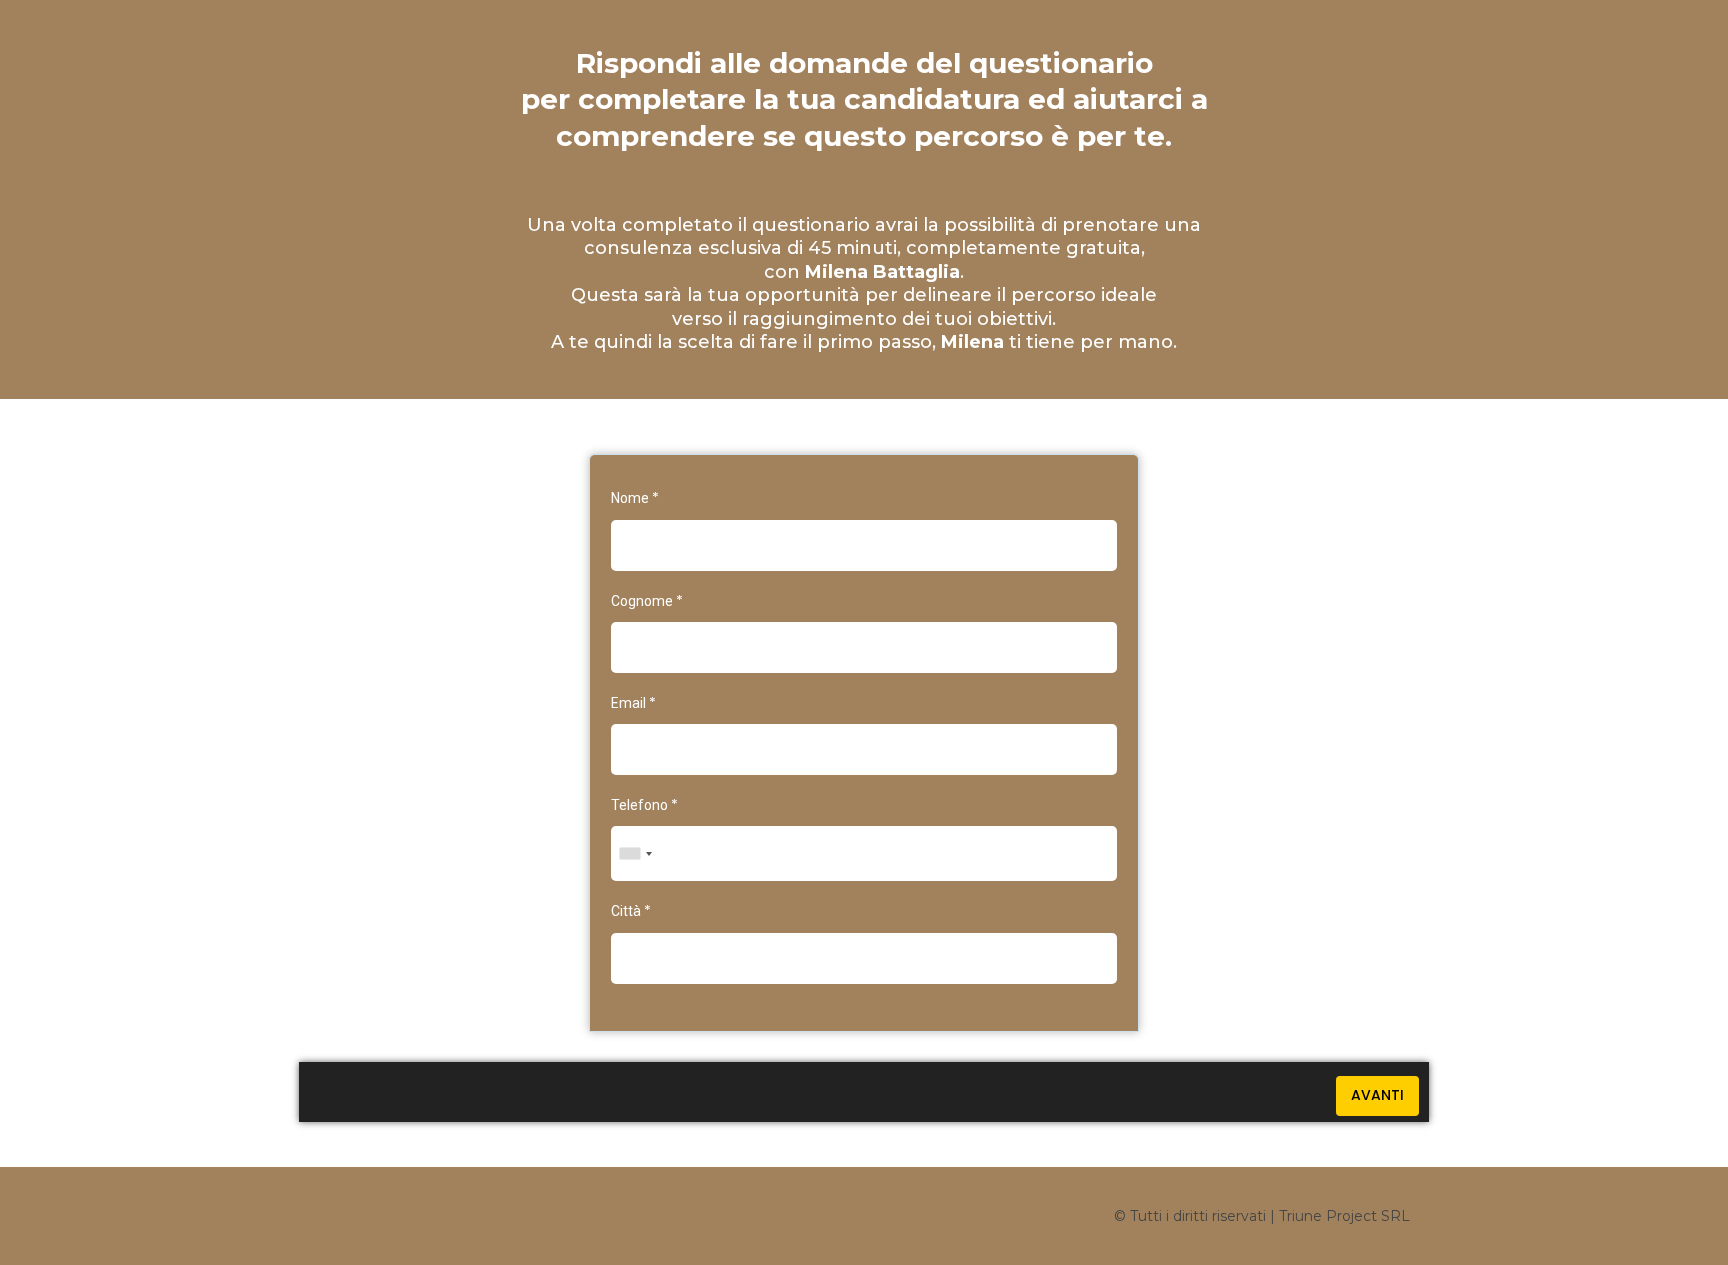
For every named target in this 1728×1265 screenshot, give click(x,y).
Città (631, 911)
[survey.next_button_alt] (1377, 1096)
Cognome (647, 601)
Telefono (644, 805)
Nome (635, 498)
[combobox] (635, 853)
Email (633, 703)
